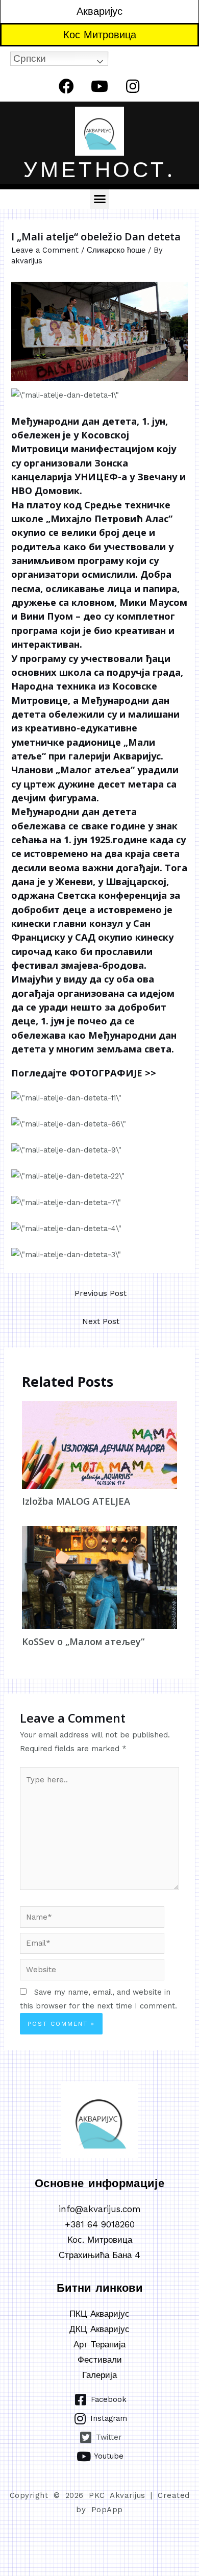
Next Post (101, 1321)
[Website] (92, 1972)
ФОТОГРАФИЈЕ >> (113, 1073)
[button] (99, 199)
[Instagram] (133, 86)
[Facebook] (66, 86)
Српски (30, 58)
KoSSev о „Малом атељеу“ (83, 1641)
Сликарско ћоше (116, 250)
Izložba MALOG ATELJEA (76, 1501)
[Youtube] (99, 86)
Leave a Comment (45, 250)
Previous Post (101, 1293)
